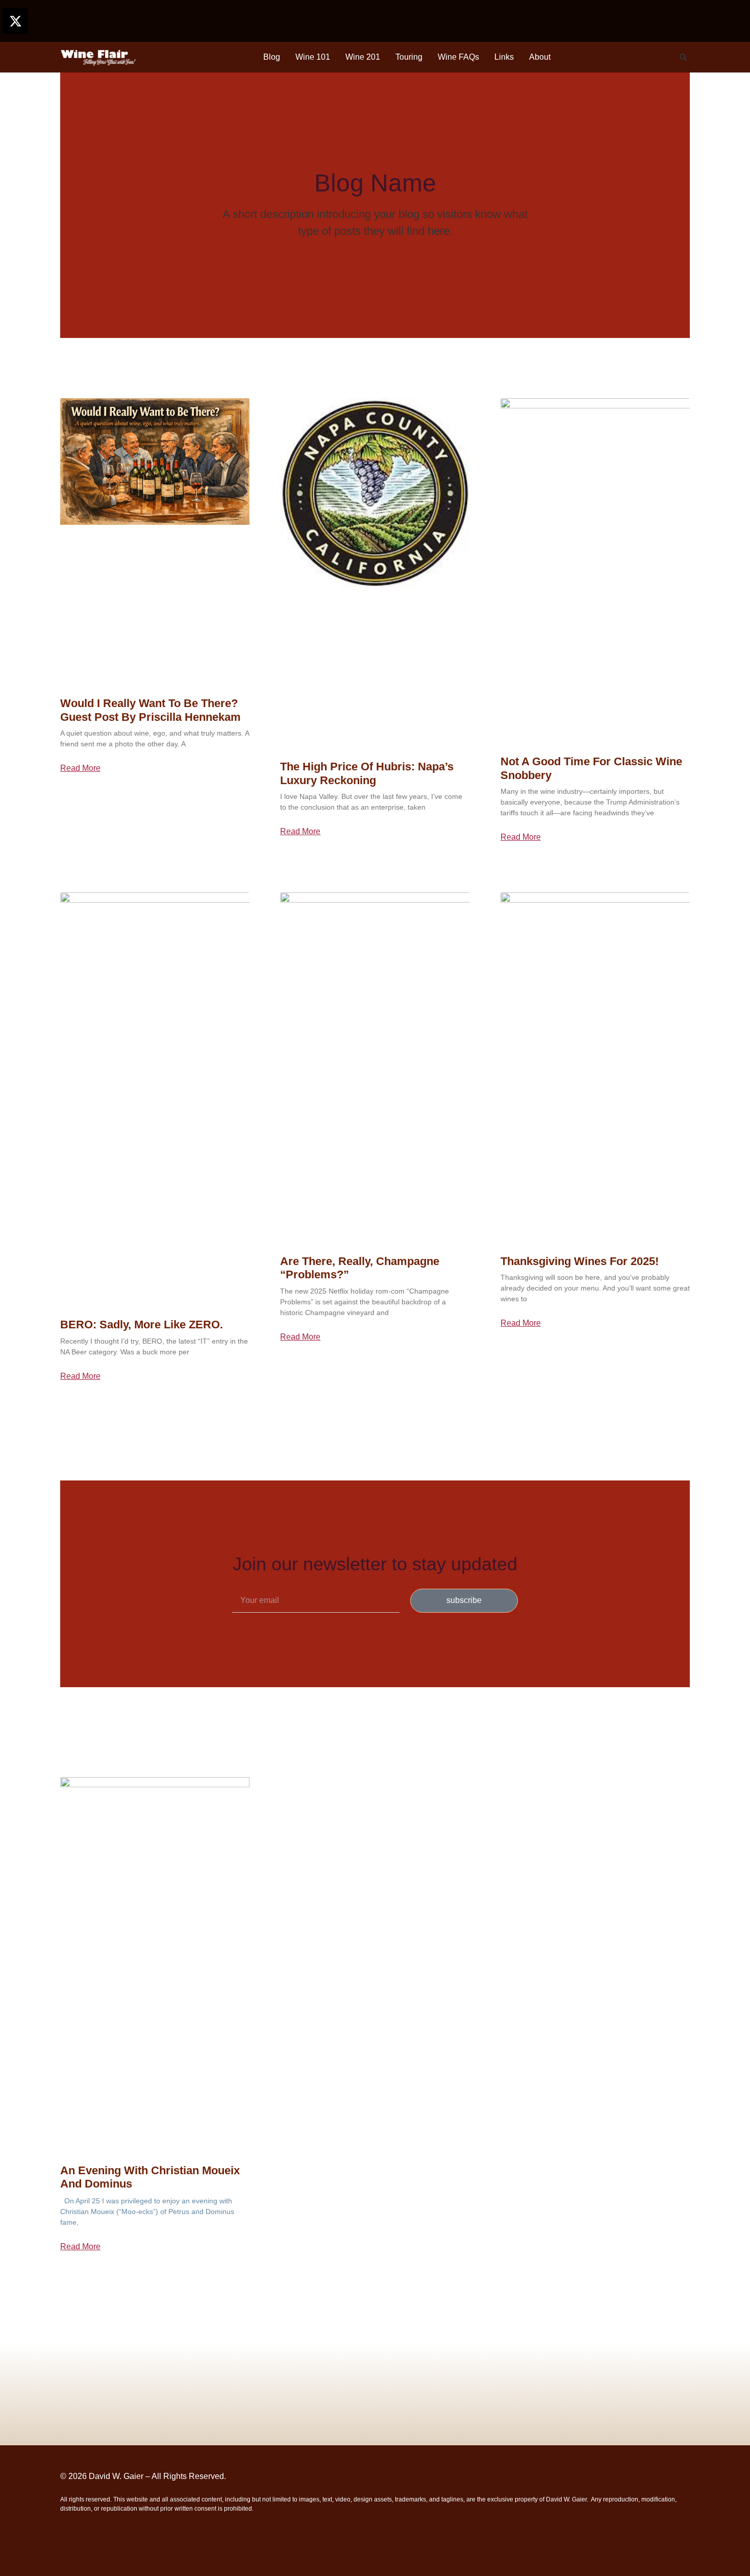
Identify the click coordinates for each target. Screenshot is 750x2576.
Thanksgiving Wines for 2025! (580, 1261)
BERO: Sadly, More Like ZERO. (142, 1325)
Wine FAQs (458, 57)
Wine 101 (313, 57)
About (540, 57)
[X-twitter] (15, 21)
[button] (683, 57)
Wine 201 (363, 57)
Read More (80, 768)
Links (504, 57)
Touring (409, 57)
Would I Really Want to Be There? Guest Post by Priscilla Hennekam (151, 710)
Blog (272, 57)
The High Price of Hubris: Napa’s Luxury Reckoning (367, 773)
